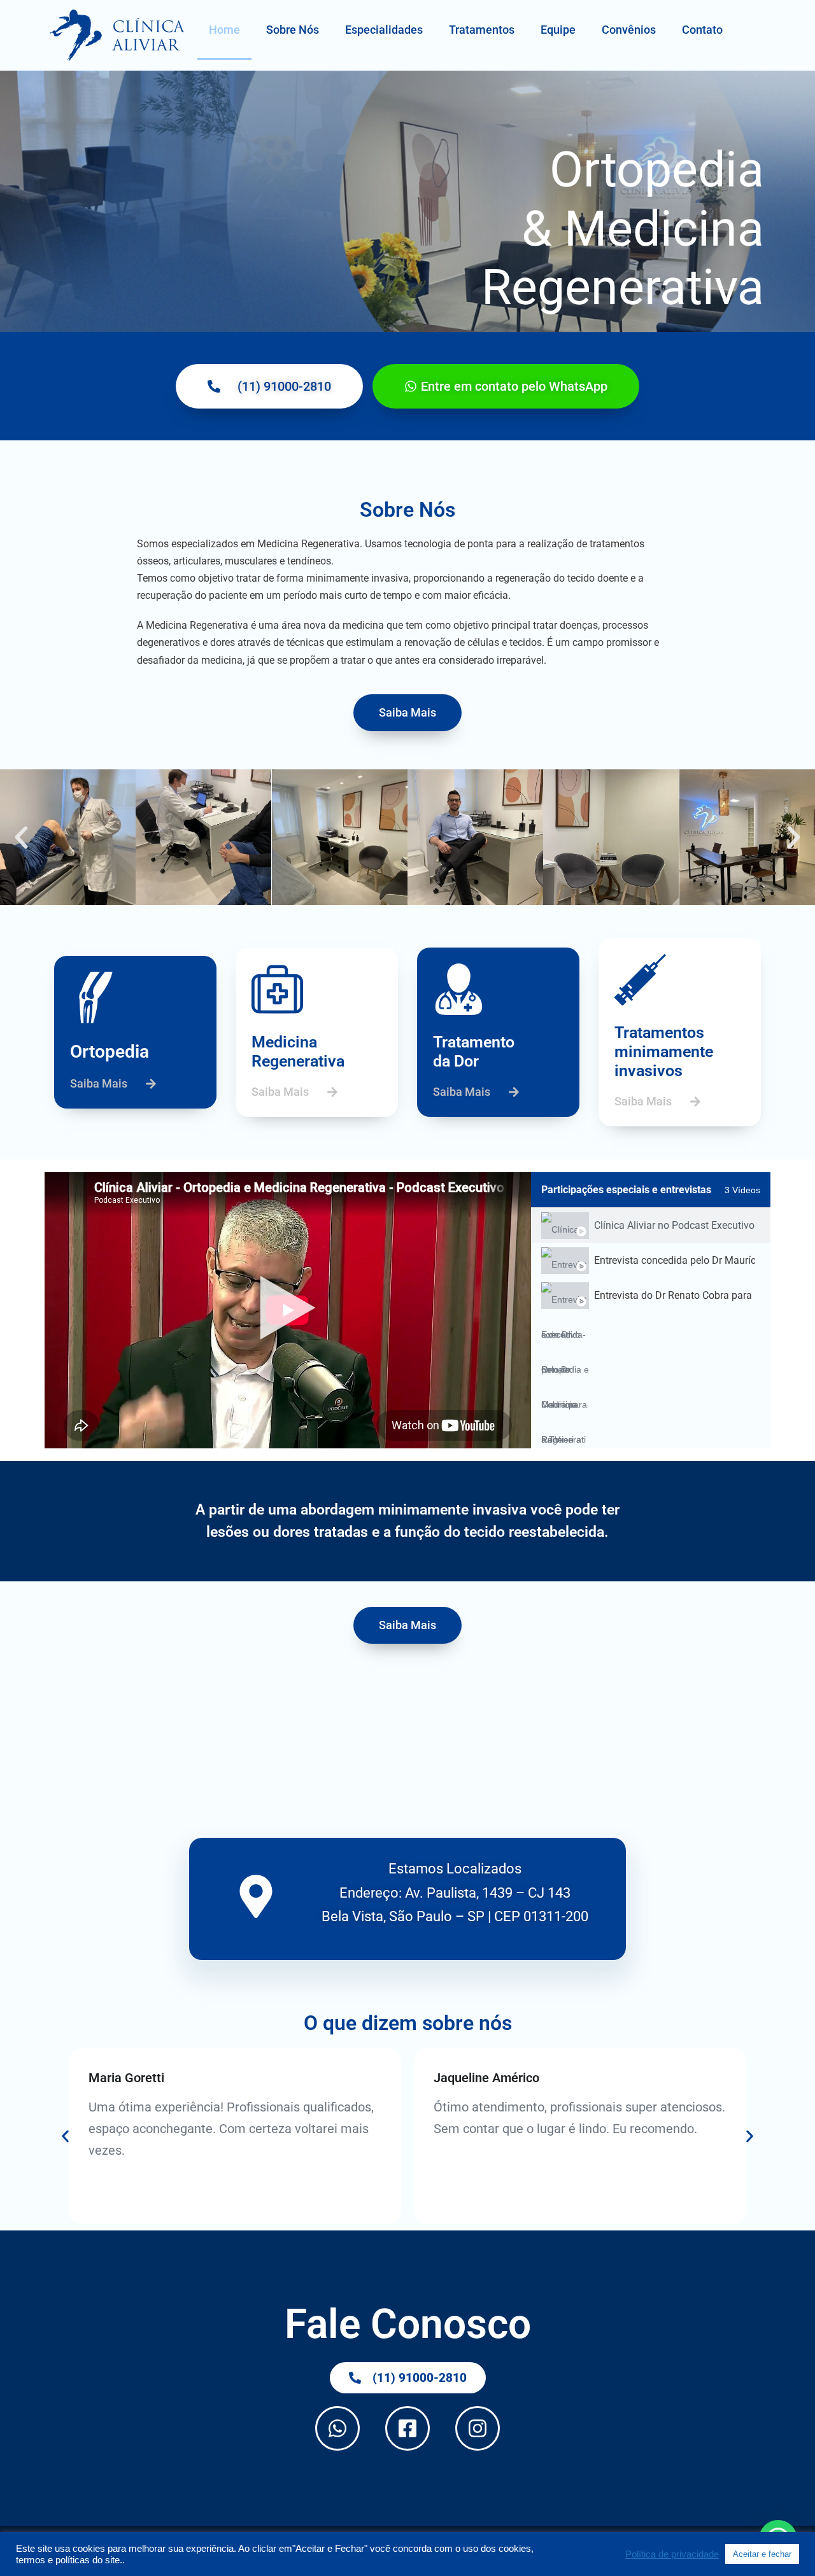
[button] (21, 837)
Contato (702, 30)
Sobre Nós (293, 30)
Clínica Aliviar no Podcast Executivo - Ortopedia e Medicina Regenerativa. (675, 1225)
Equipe (558, 30)
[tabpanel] (288, 1310)
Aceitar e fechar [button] (762, 2554)
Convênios (629, 30)
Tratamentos (482, 30)
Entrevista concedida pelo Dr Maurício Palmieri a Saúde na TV (675, 1260)
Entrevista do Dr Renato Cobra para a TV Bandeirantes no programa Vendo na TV (675, 1295)
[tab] (651, 1225)
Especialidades (384, 30)
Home (224, 30)
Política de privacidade (672, 2554)
